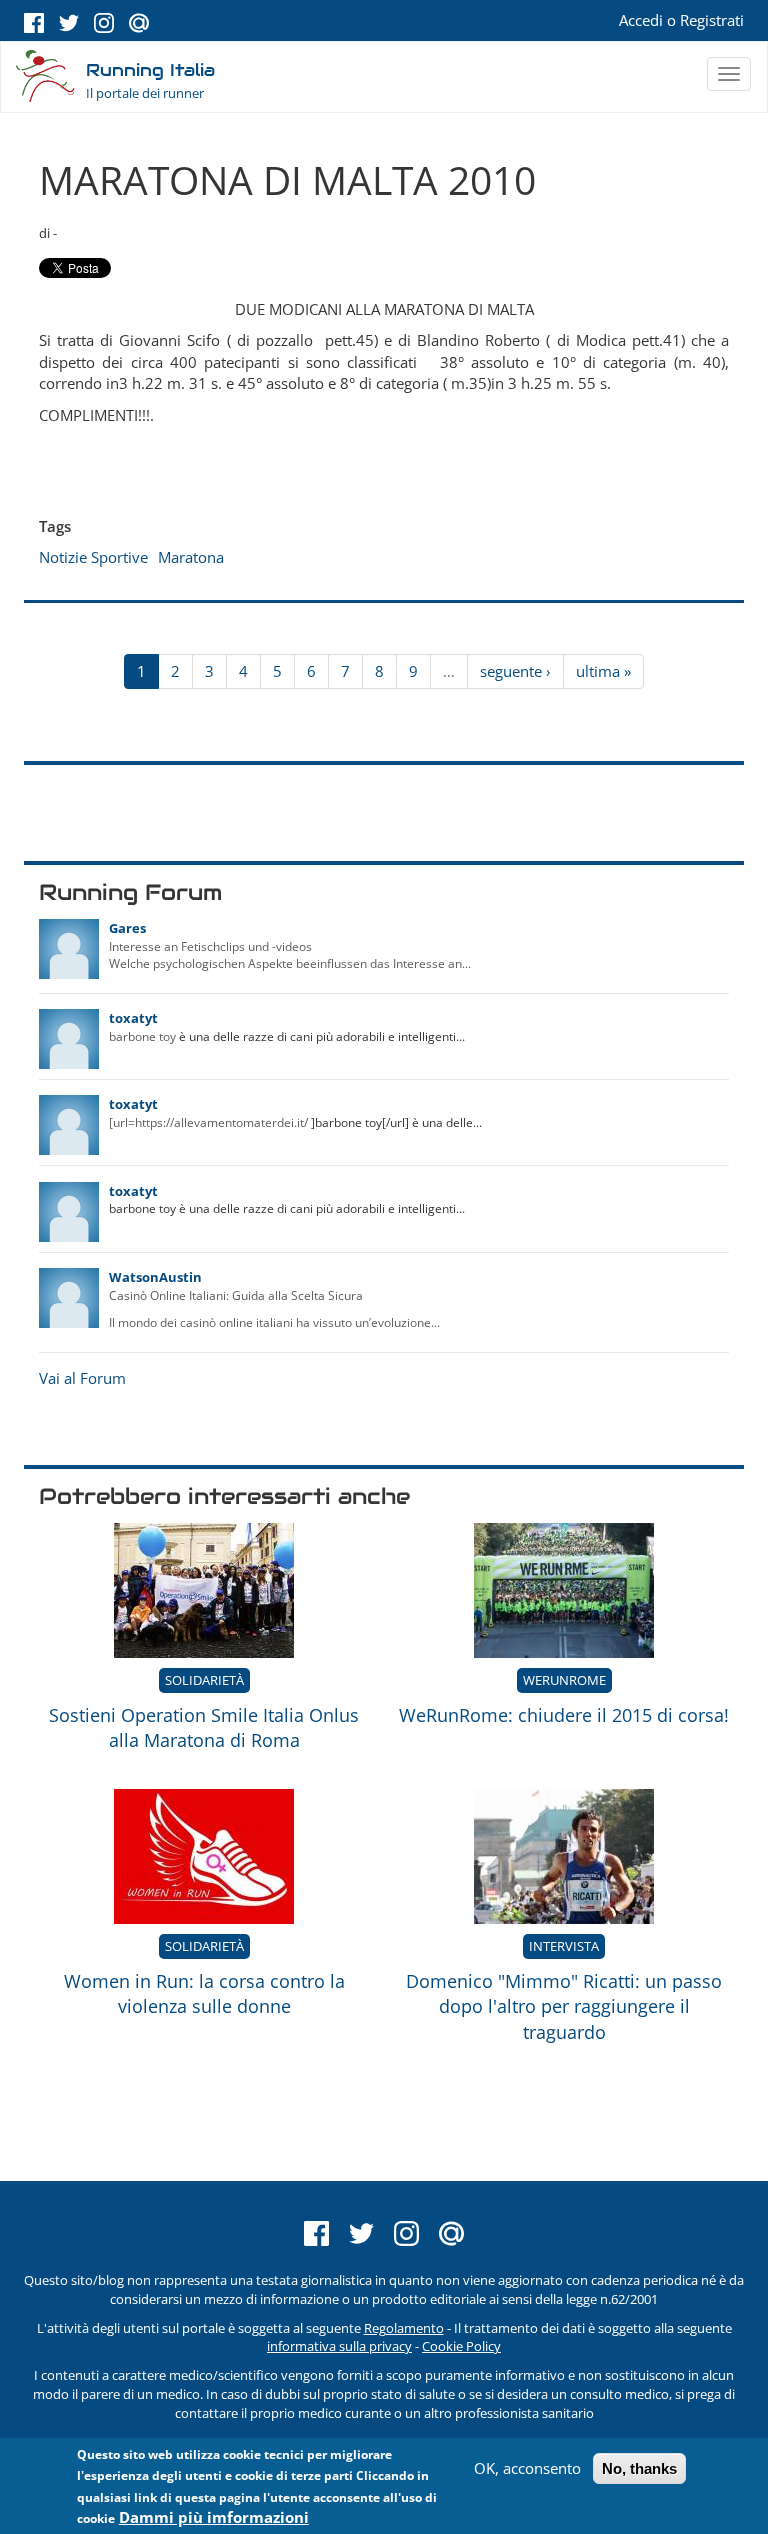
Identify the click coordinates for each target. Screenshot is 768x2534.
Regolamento (404, 2328)
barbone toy (142, 1036)
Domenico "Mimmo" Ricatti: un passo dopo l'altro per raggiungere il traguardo (564, 2006)
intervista (564, 1946)
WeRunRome (564, 1680)
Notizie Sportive (93, 557)
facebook (34, 23)
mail (139, 23)
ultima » (603, 671)
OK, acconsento (527, 2468)
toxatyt (133, 1018)
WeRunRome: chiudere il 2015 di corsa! (564, 1715)
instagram (104, 23)
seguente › (515, 671)
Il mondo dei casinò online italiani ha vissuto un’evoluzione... (274, 1322)
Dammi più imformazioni (214, 2517)
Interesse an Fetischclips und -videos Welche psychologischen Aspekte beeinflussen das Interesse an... (290, 955)
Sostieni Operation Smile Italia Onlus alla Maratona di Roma (204, 1728)
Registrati (712, 20)
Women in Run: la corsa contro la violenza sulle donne (204, 1994)
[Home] (46, 77)
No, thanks (639, 2468)
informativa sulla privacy (339, 2346)
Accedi (641, 20)
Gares (127, 928)
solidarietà (204, 1680)
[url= (122, 1122)
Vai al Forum (82, 1378)
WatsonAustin (155, 1277)
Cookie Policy (461, 2346)
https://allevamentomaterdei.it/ (221, 1122)
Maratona (191, 557)
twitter (69, 23)
